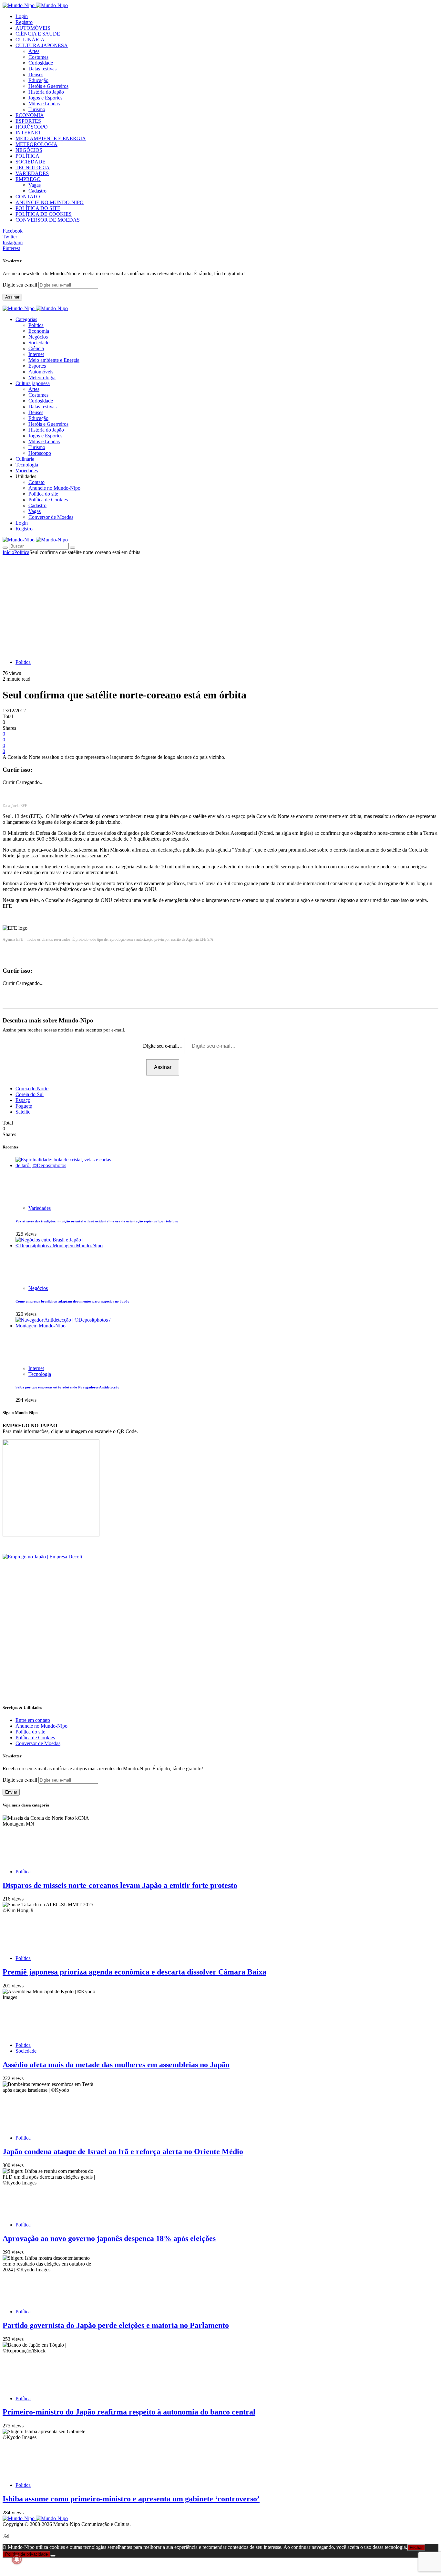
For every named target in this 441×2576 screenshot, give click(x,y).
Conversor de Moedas (51, 517)
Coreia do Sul (30, 1094)
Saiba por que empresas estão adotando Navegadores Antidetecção (67, 1387)
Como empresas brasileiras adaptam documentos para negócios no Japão (72, 1301)
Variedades (40, 1208)
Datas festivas (42, 69)
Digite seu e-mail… (164, 1046)
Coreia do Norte (32, 1089)
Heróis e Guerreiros (48, 86)
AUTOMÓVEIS (33, 28)
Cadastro (37, 191)
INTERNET (28, 133)
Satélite (23, 1112)
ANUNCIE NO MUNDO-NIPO (50, 202)
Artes (34, 51)
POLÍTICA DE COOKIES (44, 214)
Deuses (36, 74)
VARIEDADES (32, 173)
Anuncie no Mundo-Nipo (54, 488)
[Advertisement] (221, 604)
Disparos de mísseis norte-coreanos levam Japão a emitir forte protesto (120, 1885)
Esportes (37, 366)
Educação (38, 80)
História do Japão (46, 92)
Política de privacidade (26, 2554)
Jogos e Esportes (45, 98)
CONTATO (28, 197)
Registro (24, 22)
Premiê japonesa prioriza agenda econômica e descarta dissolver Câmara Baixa (134, 1972)
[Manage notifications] (17, 2559)
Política (36, 325)
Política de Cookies (48, 500)
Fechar (416, 2547)
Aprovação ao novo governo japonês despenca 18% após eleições (109, 2238)
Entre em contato (33, 1720)
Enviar (11, 1792)
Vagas (35, 185)
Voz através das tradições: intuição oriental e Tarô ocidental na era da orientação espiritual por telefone (97, 1221)
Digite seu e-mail (21, 285)
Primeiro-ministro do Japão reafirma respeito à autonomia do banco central (129, 2412)
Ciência (36, 348)
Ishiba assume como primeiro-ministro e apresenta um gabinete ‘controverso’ (131, 2499)
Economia (39, 331)
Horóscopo (40, 453)
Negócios (38, 337)
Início (8, 552)
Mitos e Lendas (44, 104)
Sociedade (39, 343)
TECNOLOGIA (33, 168)
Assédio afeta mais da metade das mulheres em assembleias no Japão (116, 2065)
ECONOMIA (30, 115)
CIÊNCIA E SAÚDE (38, 34)
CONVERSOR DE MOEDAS (48, 220)
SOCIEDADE (31, 162)
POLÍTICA (27, 156)
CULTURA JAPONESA (42, 45)
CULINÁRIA (30, 40)
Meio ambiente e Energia (54, 360)
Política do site (43, 494)
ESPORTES (28, 121)
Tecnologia (40, 1374)
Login (22, 16)
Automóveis (41, 372)
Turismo (37, 109)
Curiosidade (41, 63)
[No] (53, 2556)
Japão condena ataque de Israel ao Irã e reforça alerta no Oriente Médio (123, 2152)
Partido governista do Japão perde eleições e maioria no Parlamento (116, 2325)
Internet (36, 354)
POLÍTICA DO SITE (38, 208)
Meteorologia (42, 377)
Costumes (38, 57)
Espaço (23, 1100)
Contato (36, 482)
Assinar (12, 297)
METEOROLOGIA (36, 144)
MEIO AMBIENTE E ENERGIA (51, 138)
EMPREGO (28, 179)
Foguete (24, 1106)
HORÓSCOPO (32, 127)
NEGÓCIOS (29, 150)
